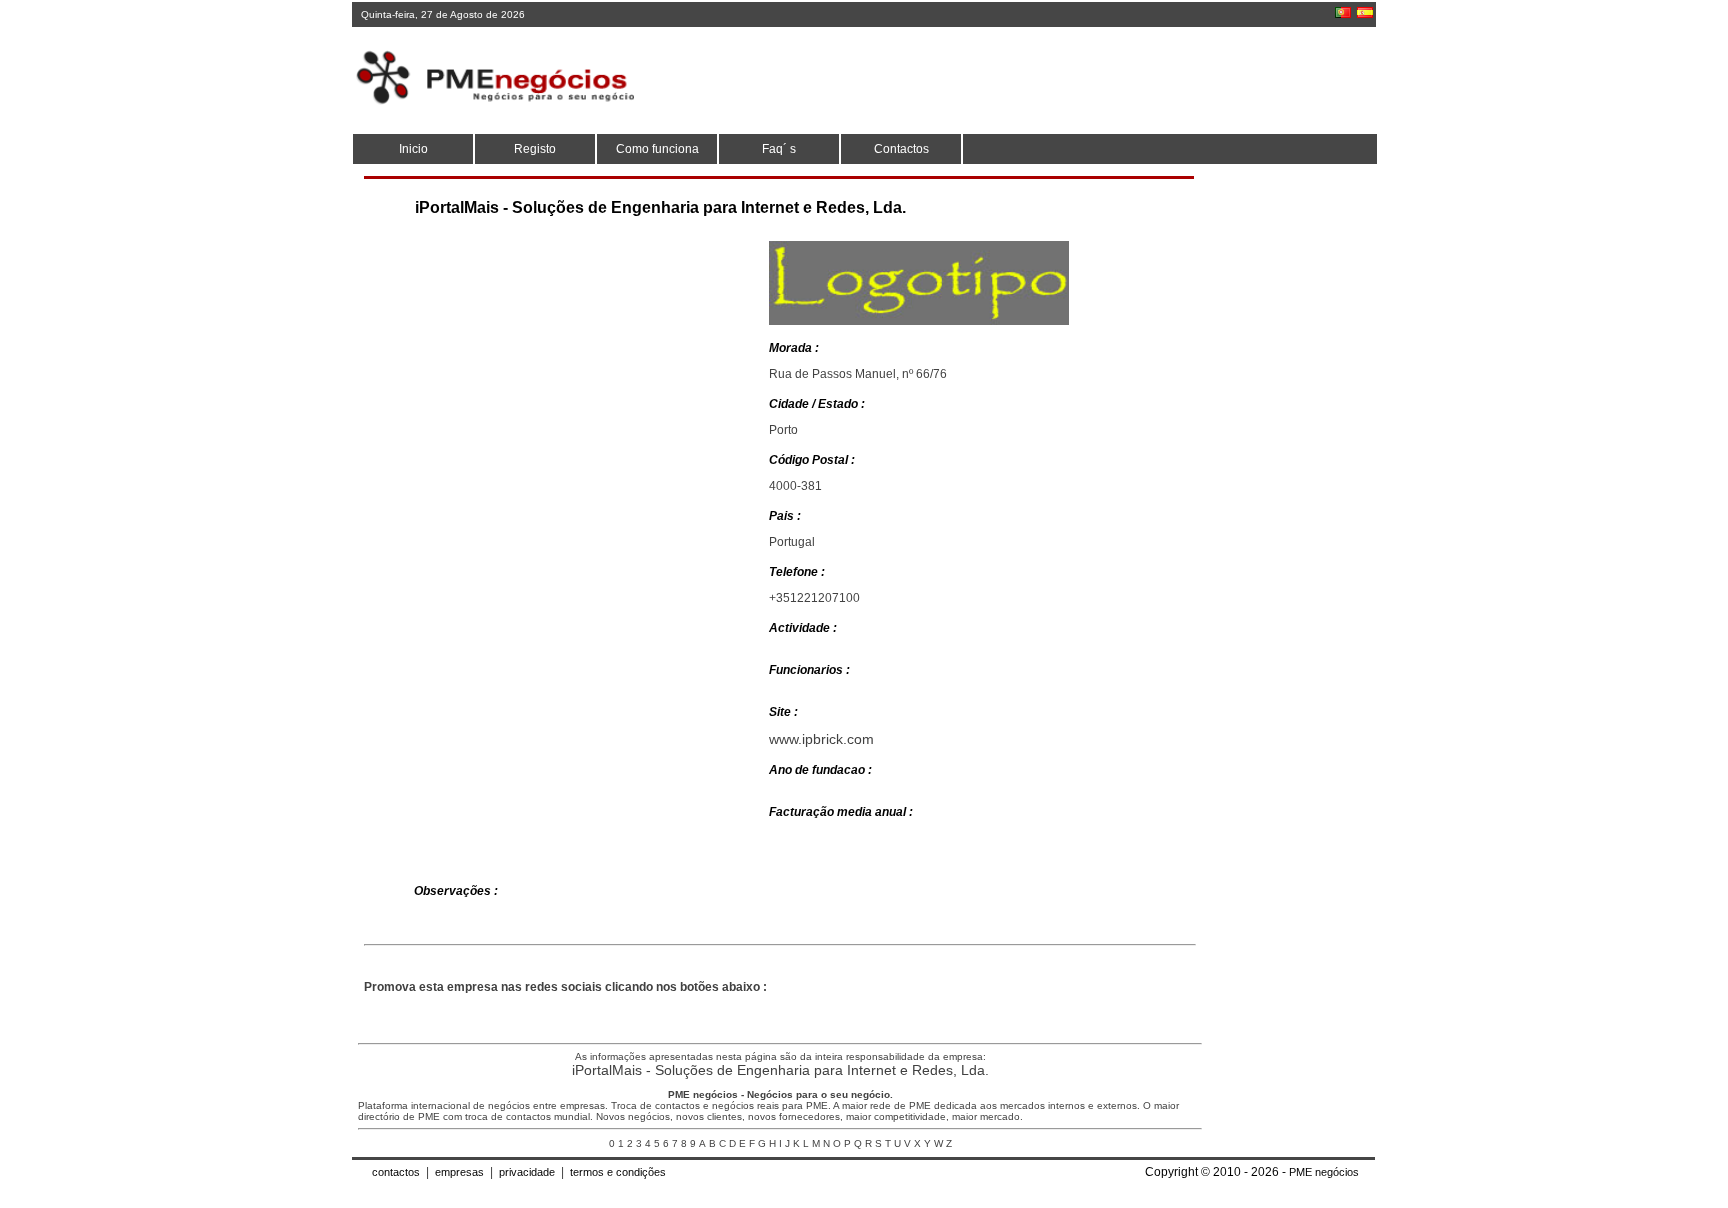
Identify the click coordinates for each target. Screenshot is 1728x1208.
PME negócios (1324, 1172)
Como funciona (657, 149)
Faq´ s (779, 149)
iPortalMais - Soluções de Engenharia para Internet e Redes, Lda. (780, 1070)
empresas (459, 1172)
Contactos (901, 149)
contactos (396, 1172)
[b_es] (1365, 12)
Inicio (413, 149)
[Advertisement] (1009, 80)
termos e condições (618, 1172)
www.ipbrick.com (821, 739)
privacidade (527, 1172)
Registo (535, 149)
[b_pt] (1343, 12)
